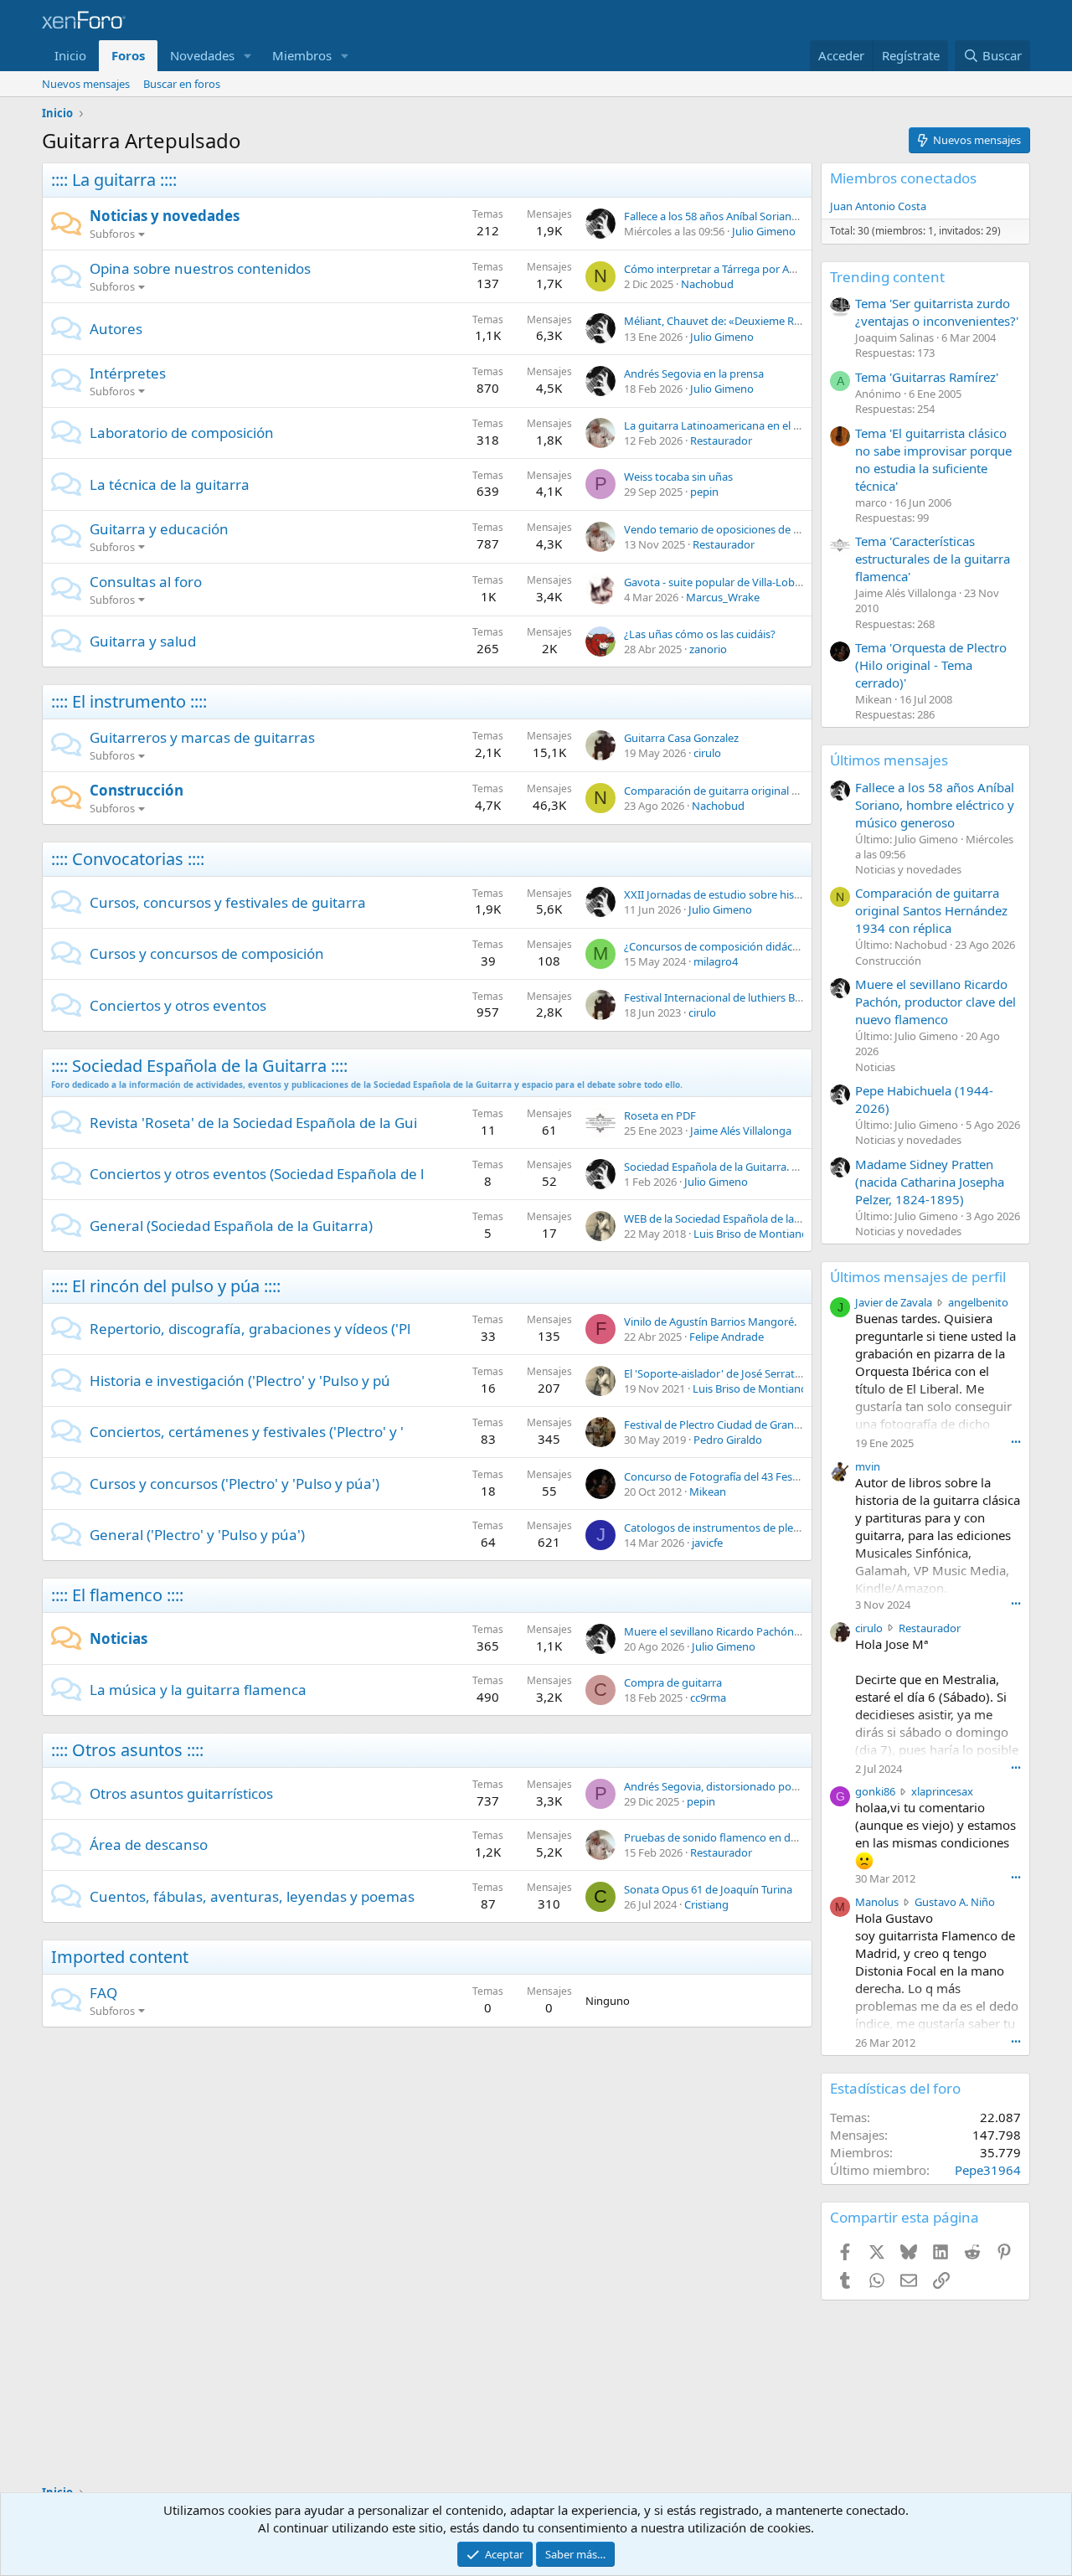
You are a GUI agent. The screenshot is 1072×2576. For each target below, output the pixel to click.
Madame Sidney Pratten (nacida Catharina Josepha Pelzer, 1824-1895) (930, 1182)
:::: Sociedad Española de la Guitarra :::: (199, 1066)
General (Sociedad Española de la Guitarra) (231, 1226)
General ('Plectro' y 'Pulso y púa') (197, 1535)
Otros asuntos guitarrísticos (181, 1793)
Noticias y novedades (165, 216)
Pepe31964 (988, 2170)
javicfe (707, 1543)
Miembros (302, 55)
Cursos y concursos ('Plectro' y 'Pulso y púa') (234, 1484)
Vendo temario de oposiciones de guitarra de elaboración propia (784, 529)
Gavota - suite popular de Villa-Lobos (715, 582)
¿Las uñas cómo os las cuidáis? (700, 634)
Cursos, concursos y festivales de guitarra (228, 902)
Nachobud (707, 284)
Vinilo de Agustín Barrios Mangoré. (710, 1321)
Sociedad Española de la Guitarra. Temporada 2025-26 (757, 1167)
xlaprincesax (942, 1791)
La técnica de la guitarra (170, 484)
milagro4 (716, 961)
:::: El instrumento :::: (129, 701)
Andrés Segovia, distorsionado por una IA (727, 1786)
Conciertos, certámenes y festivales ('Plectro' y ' (247, 1432)
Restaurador (721, 440)
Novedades (202, 55)
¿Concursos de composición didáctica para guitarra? (753, 946)
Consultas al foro (146, 582)
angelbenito (978, 1302)
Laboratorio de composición (182, 433)
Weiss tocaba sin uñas (678, 477)
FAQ (103, 1993)
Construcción (137, 790)
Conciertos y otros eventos (178, 1005)
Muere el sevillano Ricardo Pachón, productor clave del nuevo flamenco (801, 1631)
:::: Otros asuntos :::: (127, 1750)
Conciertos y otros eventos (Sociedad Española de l (257, 1174)
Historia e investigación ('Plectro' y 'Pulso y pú (240, 1381)
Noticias (119, 1638)
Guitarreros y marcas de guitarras (202, 737)
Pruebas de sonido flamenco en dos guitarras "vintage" (761, 1837)
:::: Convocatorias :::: (128, 859)
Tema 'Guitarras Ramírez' (927, 377)
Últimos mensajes (889, 760)
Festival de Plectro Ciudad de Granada (718, 1425)
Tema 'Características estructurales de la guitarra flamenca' (933, 559)
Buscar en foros (182, 84)
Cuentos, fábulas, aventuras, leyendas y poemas (252, 1896)
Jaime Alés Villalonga (741, 1131)
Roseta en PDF (660, 1115)
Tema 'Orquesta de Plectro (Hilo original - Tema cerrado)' (931, 665)
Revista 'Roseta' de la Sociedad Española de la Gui (253, 1123)
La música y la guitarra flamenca (198, 1690)
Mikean (708, 1492)
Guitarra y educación (159, 529)
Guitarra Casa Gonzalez (681, 738)
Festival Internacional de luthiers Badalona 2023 (742, 997)
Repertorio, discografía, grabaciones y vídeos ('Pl (250, 1329)
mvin (868, 1466)
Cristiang (706, 1904)
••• (1016, 1442)
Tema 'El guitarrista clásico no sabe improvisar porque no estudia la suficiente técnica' (933, 459)
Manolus (877, 1902)
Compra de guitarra (673, 1682)
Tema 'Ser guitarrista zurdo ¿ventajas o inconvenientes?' (937, 312)
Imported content (120, 1957)
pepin (704, 492)
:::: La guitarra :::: (114, 180)
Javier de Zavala (894, 1302)
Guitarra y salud (143, 641)
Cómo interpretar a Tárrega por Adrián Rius (731, 269)
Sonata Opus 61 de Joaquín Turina (708, 1889)
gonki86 (875, 1791)
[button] (248, 56)
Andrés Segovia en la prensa (694, 374)
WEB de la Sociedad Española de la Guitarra (731, 1218)
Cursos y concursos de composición (207, 953)
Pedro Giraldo (728, 1440)
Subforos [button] (112, 234)
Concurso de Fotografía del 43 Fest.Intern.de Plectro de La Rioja (781, 1476)
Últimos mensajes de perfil (918, 1277)
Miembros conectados (903, 178)
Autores (116, 329)
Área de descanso (149, 1844)
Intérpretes (128, 373)
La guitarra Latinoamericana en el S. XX (721, 425)
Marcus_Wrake (723, 597)
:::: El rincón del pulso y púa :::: (166, 1286)
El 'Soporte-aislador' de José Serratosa (718, 1373)
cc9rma (708, 1698)
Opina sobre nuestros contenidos (200, 268)
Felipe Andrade (727, 1337)
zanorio (708, 649)
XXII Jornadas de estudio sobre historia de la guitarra (755, 894)
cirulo (707, 753)
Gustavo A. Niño (955, 1902)
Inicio (70, 55)
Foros (128, 55)
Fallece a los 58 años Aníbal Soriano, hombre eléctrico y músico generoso (935, 805)
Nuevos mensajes (86, 84)
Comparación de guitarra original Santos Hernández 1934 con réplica (795, 791)
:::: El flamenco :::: (117, 1595)
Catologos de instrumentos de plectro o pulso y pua (753, 1528)
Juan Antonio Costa (878, 206)
